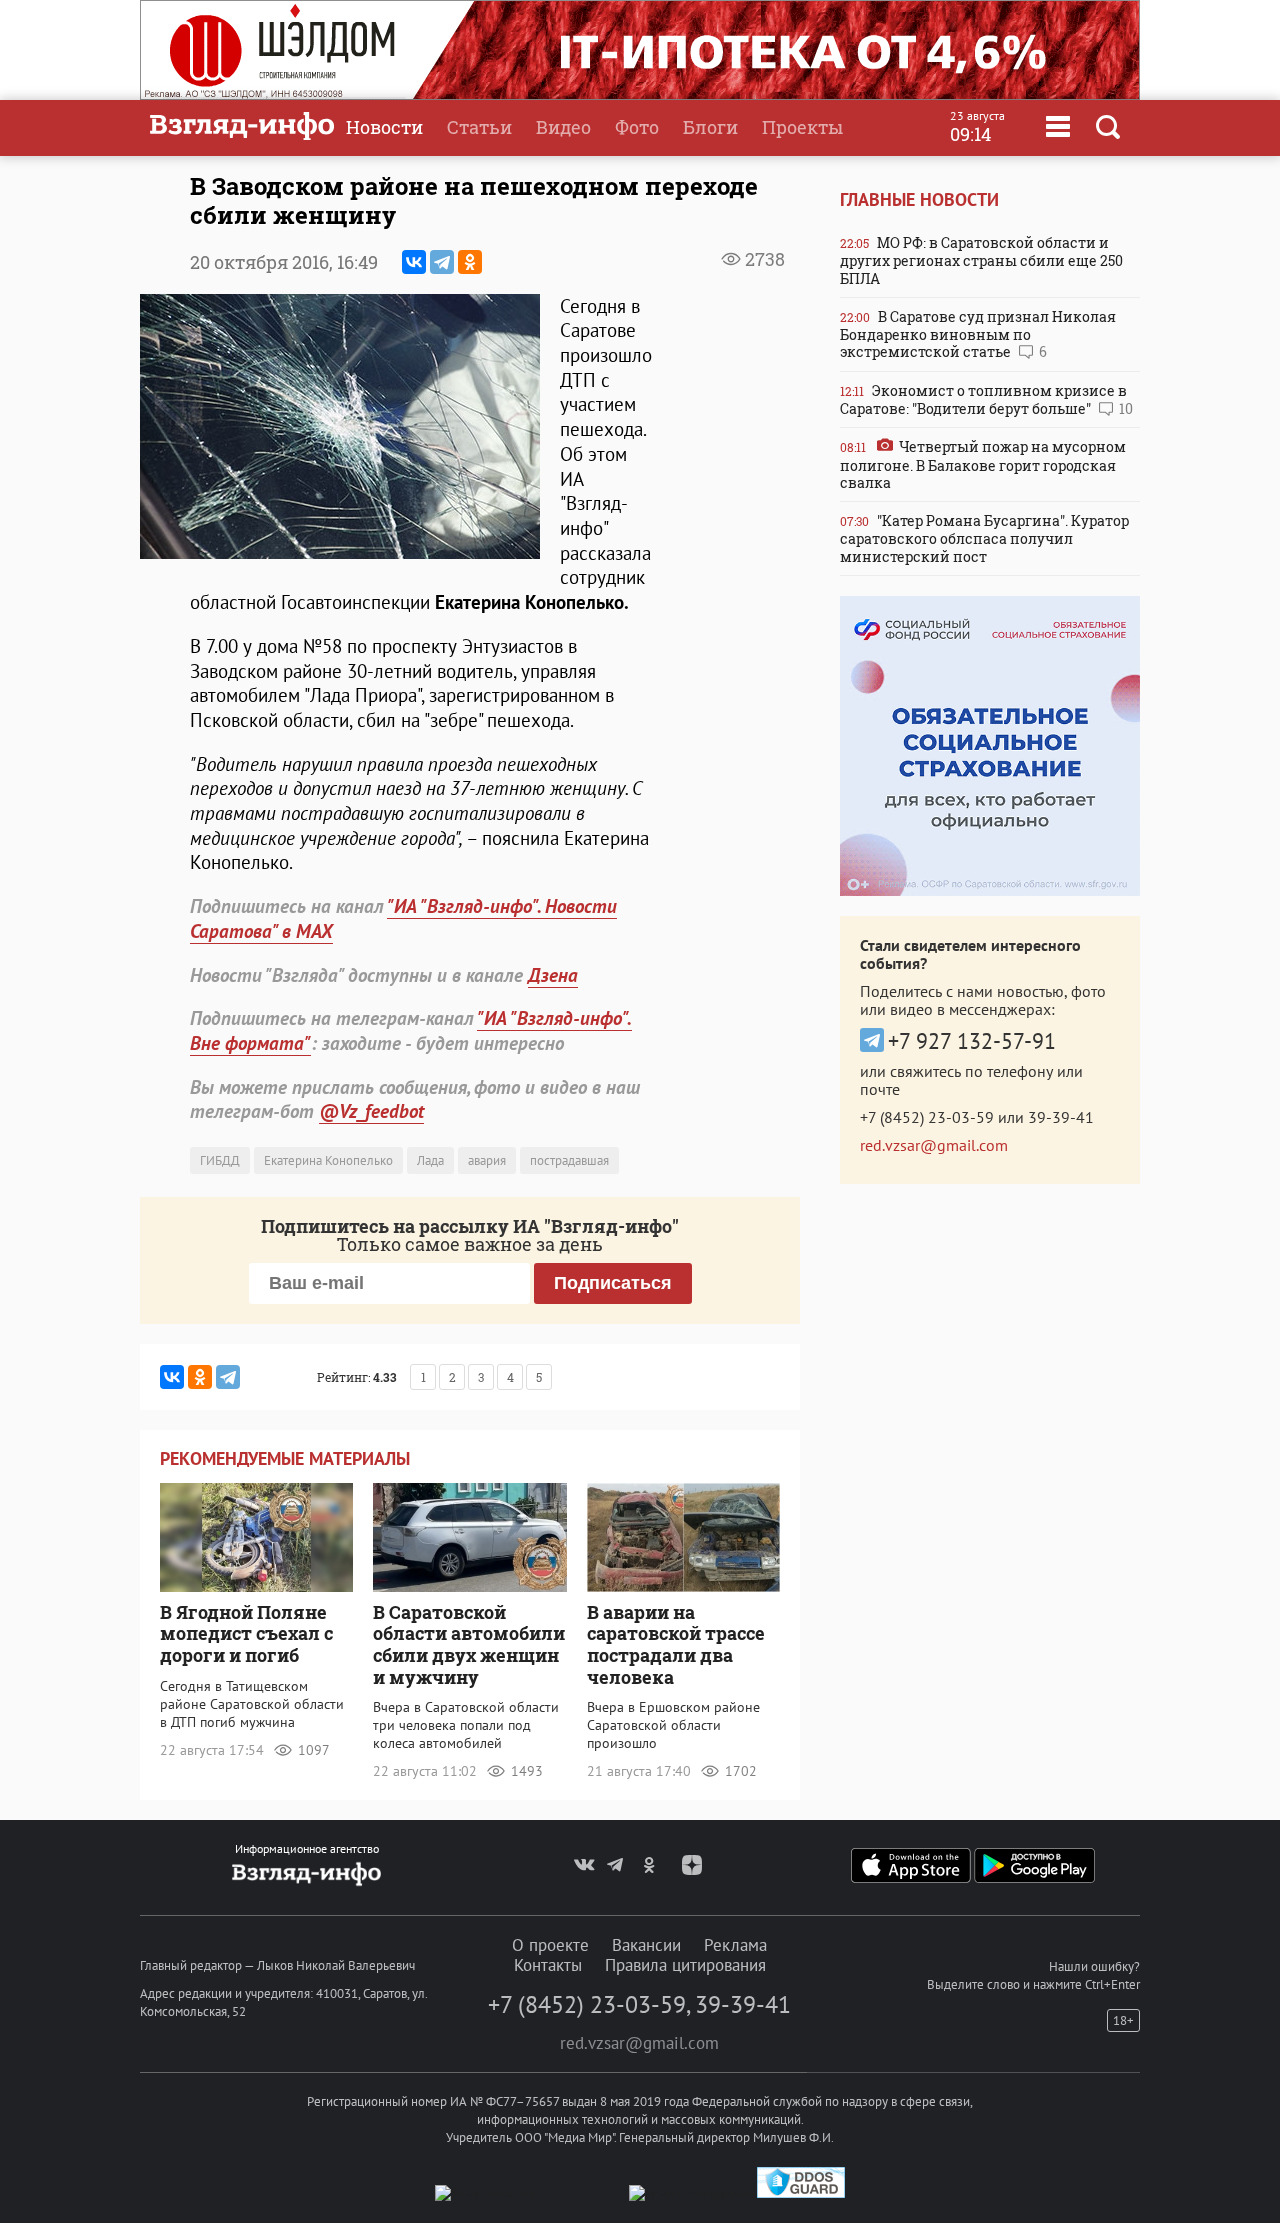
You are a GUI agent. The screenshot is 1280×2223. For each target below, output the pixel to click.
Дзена (553, 975)
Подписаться (613, 1283)
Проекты (802, 127)
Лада (430, 1160)
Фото (637, 127)
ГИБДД (220, 1160)
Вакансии (646, 1945)
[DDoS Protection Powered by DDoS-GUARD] (801, 2193)
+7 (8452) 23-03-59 (927, 1117)
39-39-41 (1061, 1117)
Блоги (710, 127)
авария (487, 1160)
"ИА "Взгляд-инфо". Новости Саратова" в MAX (403, 918)
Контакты (548, 1965)
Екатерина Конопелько (328, 1160)
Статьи (479, 127)
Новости (384, 127)
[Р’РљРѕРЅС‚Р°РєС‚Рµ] (414, 262)
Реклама (735, 1945)
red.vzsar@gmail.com (934, 1145)
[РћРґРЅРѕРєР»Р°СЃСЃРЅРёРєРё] (470, 262)
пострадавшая (569, 1160)
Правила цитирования (685, 1965)
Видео (563, 127)
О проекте (550, 1945)
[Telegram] (442, 262)
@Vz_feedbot (371, 1111)
